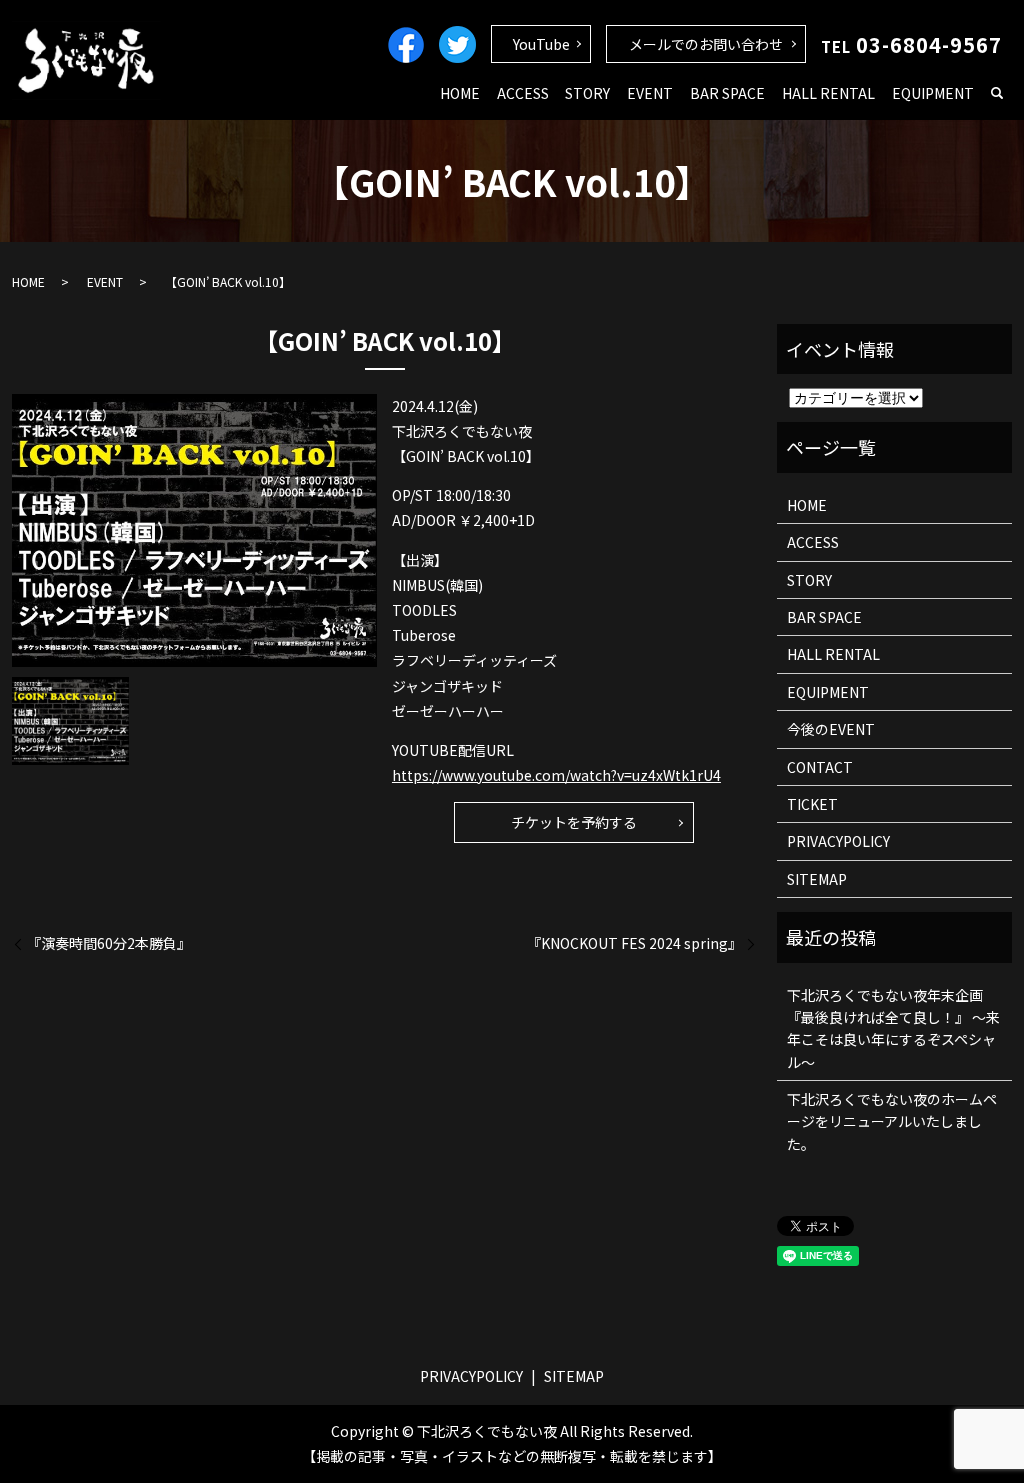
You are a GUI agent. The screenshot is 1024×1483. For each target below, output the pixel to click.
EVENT (650, 93)
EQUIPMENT (933, 93)
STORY (587, 93)
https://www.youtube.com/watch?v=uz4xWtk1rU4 (556, 775)
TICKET (812, 804)
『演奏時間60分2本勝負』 (109, 943)
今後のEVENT (831, 729)
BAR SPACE (727, 93)
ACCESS (523, 93)
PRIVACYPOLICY (838, 841)
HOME (460, 93)
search (997, 94)
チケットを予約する (574, 822)
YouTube (541, 44)
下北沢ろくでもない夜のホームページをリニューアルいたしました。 (892, 1121)
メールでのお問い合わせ (706, 44)
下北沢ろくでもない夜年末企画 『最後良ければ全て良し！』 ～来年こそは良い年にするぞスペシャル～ (893, 1028)
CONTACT (820, 767)
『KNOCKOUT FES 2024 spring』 (634, 943)
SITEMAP (817, 879)
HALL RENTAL (828, 93)
